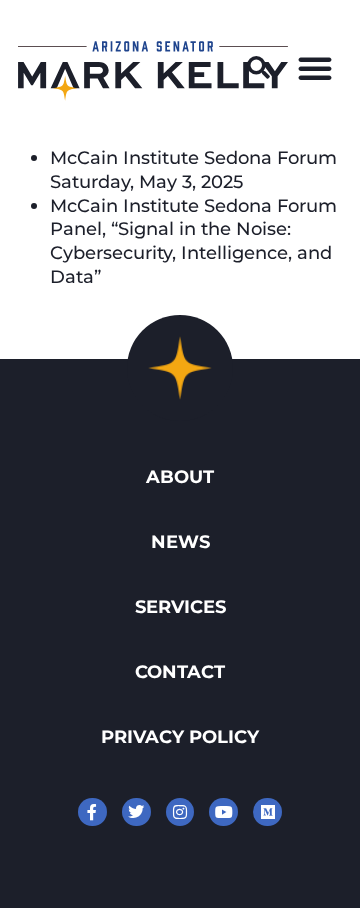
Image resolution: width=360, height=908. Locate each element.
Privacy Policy (180, 736)
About (180, 476)
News (180, 541)
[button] (259, 68)
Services (180, 606)
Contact (180, 671)
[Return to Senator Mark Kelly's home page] (153, 94)
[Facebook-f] (92, 812)
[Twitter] (136, 812)
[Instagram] (180, 812)
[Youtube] (223, 812)
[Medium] (267, 812)
